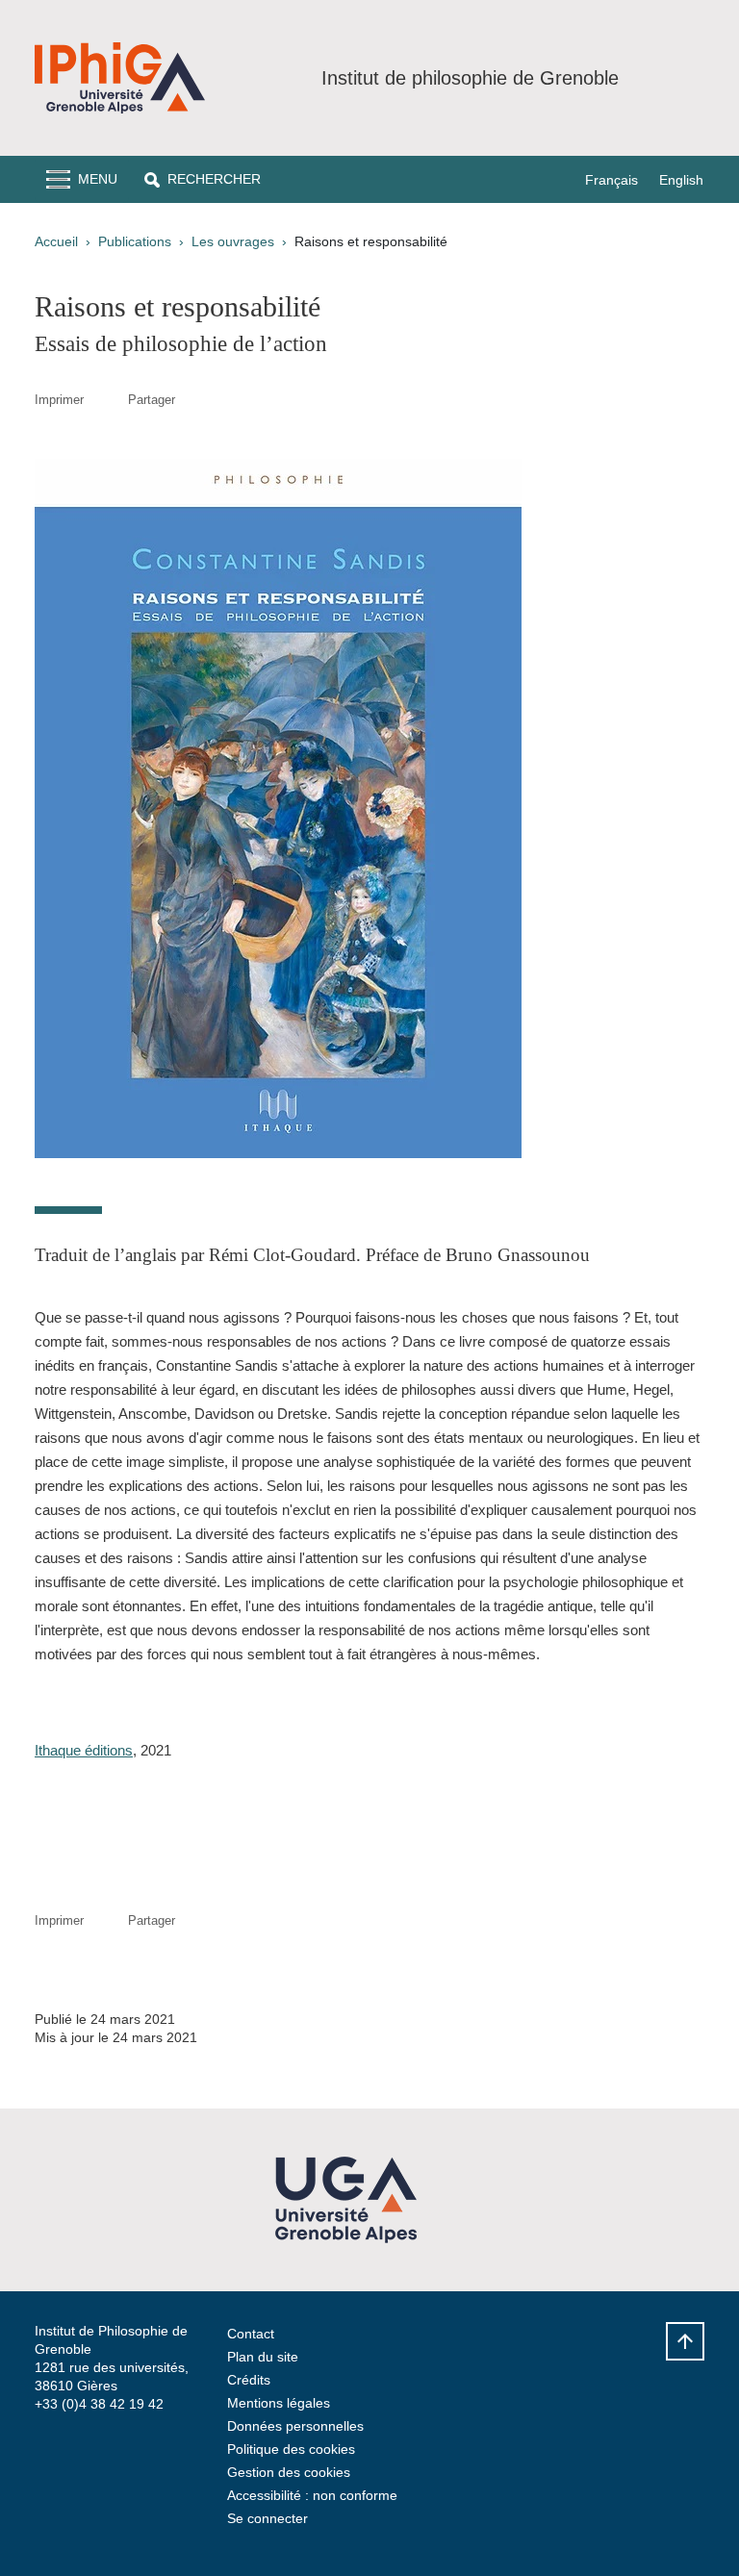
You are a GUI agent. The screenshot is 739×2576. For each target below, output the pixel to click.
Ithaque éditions (84, 1750)
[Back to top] (685, 2341)
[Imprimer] (106, 400)
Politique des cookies (291, 2449)
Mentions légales (279, 2403)
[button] (203, 179)
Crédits (249, 2380)
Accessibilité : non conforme (312, 2495)
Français (612, 180)
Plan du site (263, 2357)
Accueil (56, 241)
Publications (135, 241)
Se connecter (268, 2518)
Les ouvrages (233, 241)
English (681, 180)
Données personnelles (295, 2426)
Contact (251, 2334)
